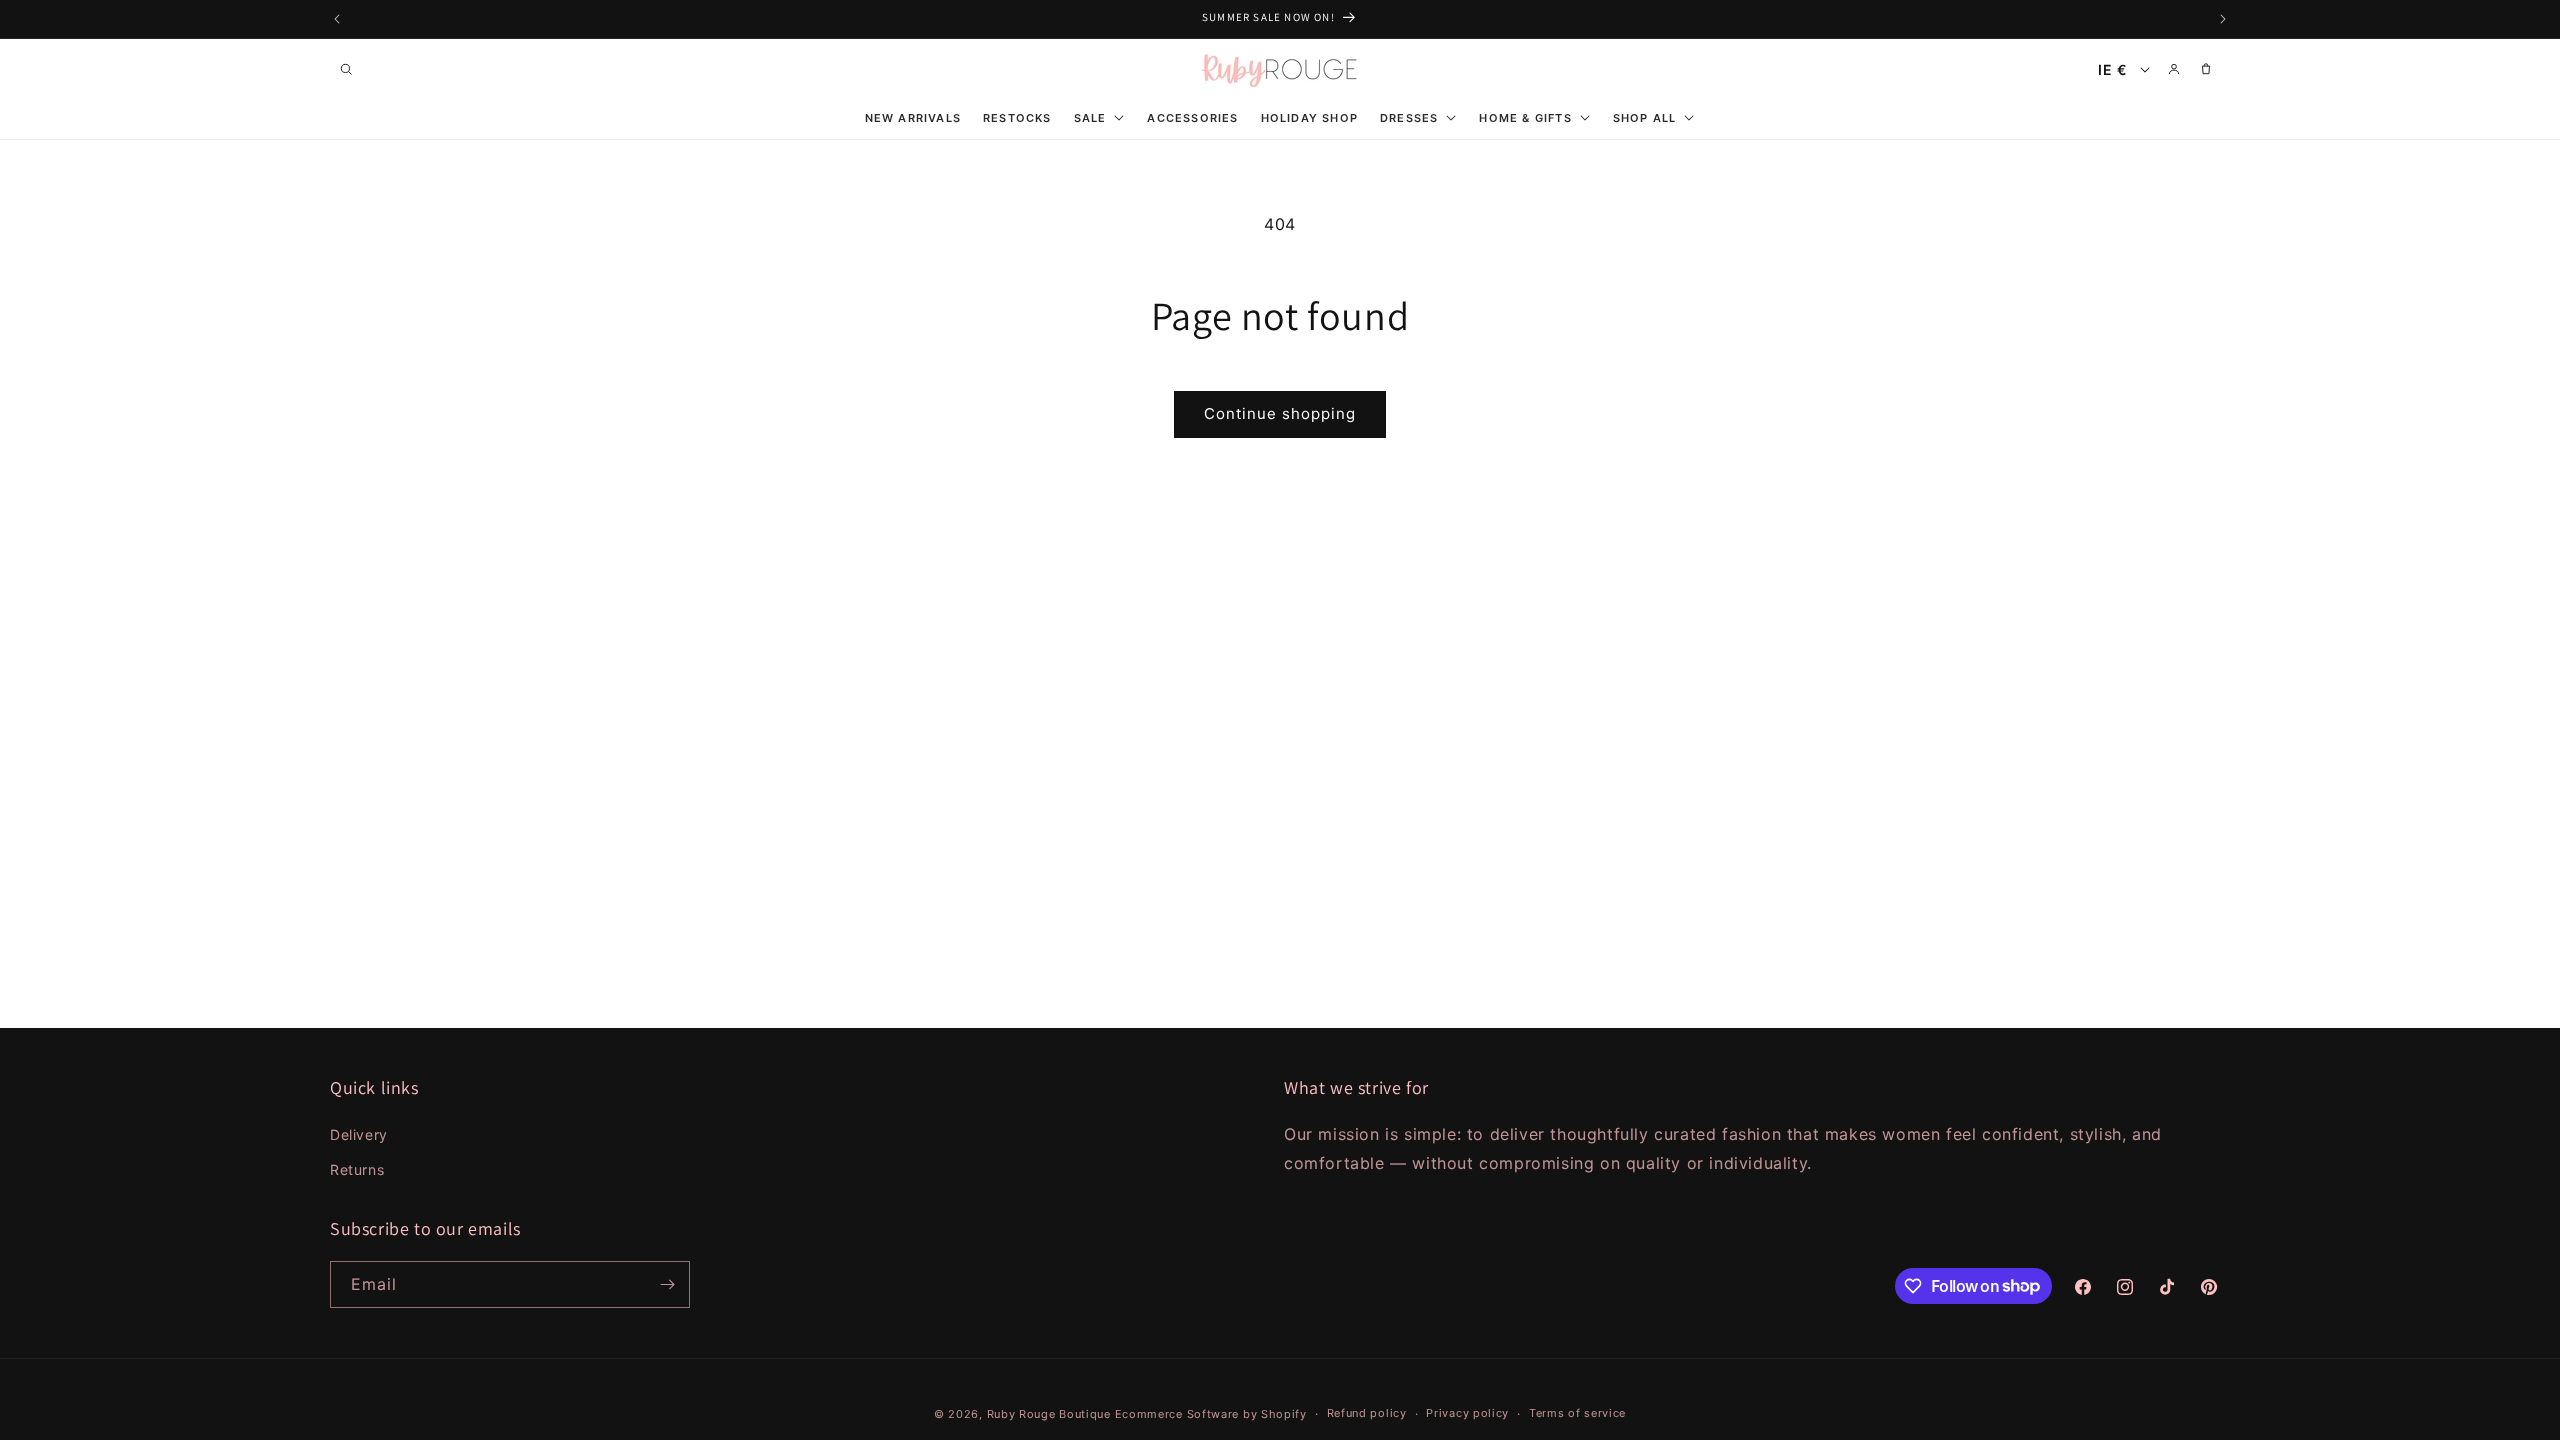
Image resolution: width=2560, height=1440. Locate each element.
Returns (357, 1169)
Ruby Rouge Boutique (1051, 1414)
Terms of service (1577, 1413)
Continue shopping (1280, 413)
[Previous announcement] (337, 19)
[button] (346, 69)
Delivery (359, 1134)
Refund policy (1367, 1413)
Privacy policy (1467, 1413)
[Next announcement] (2223, 19)
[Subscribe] (667, 1284)
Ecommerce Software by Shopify (1211, 1414)
